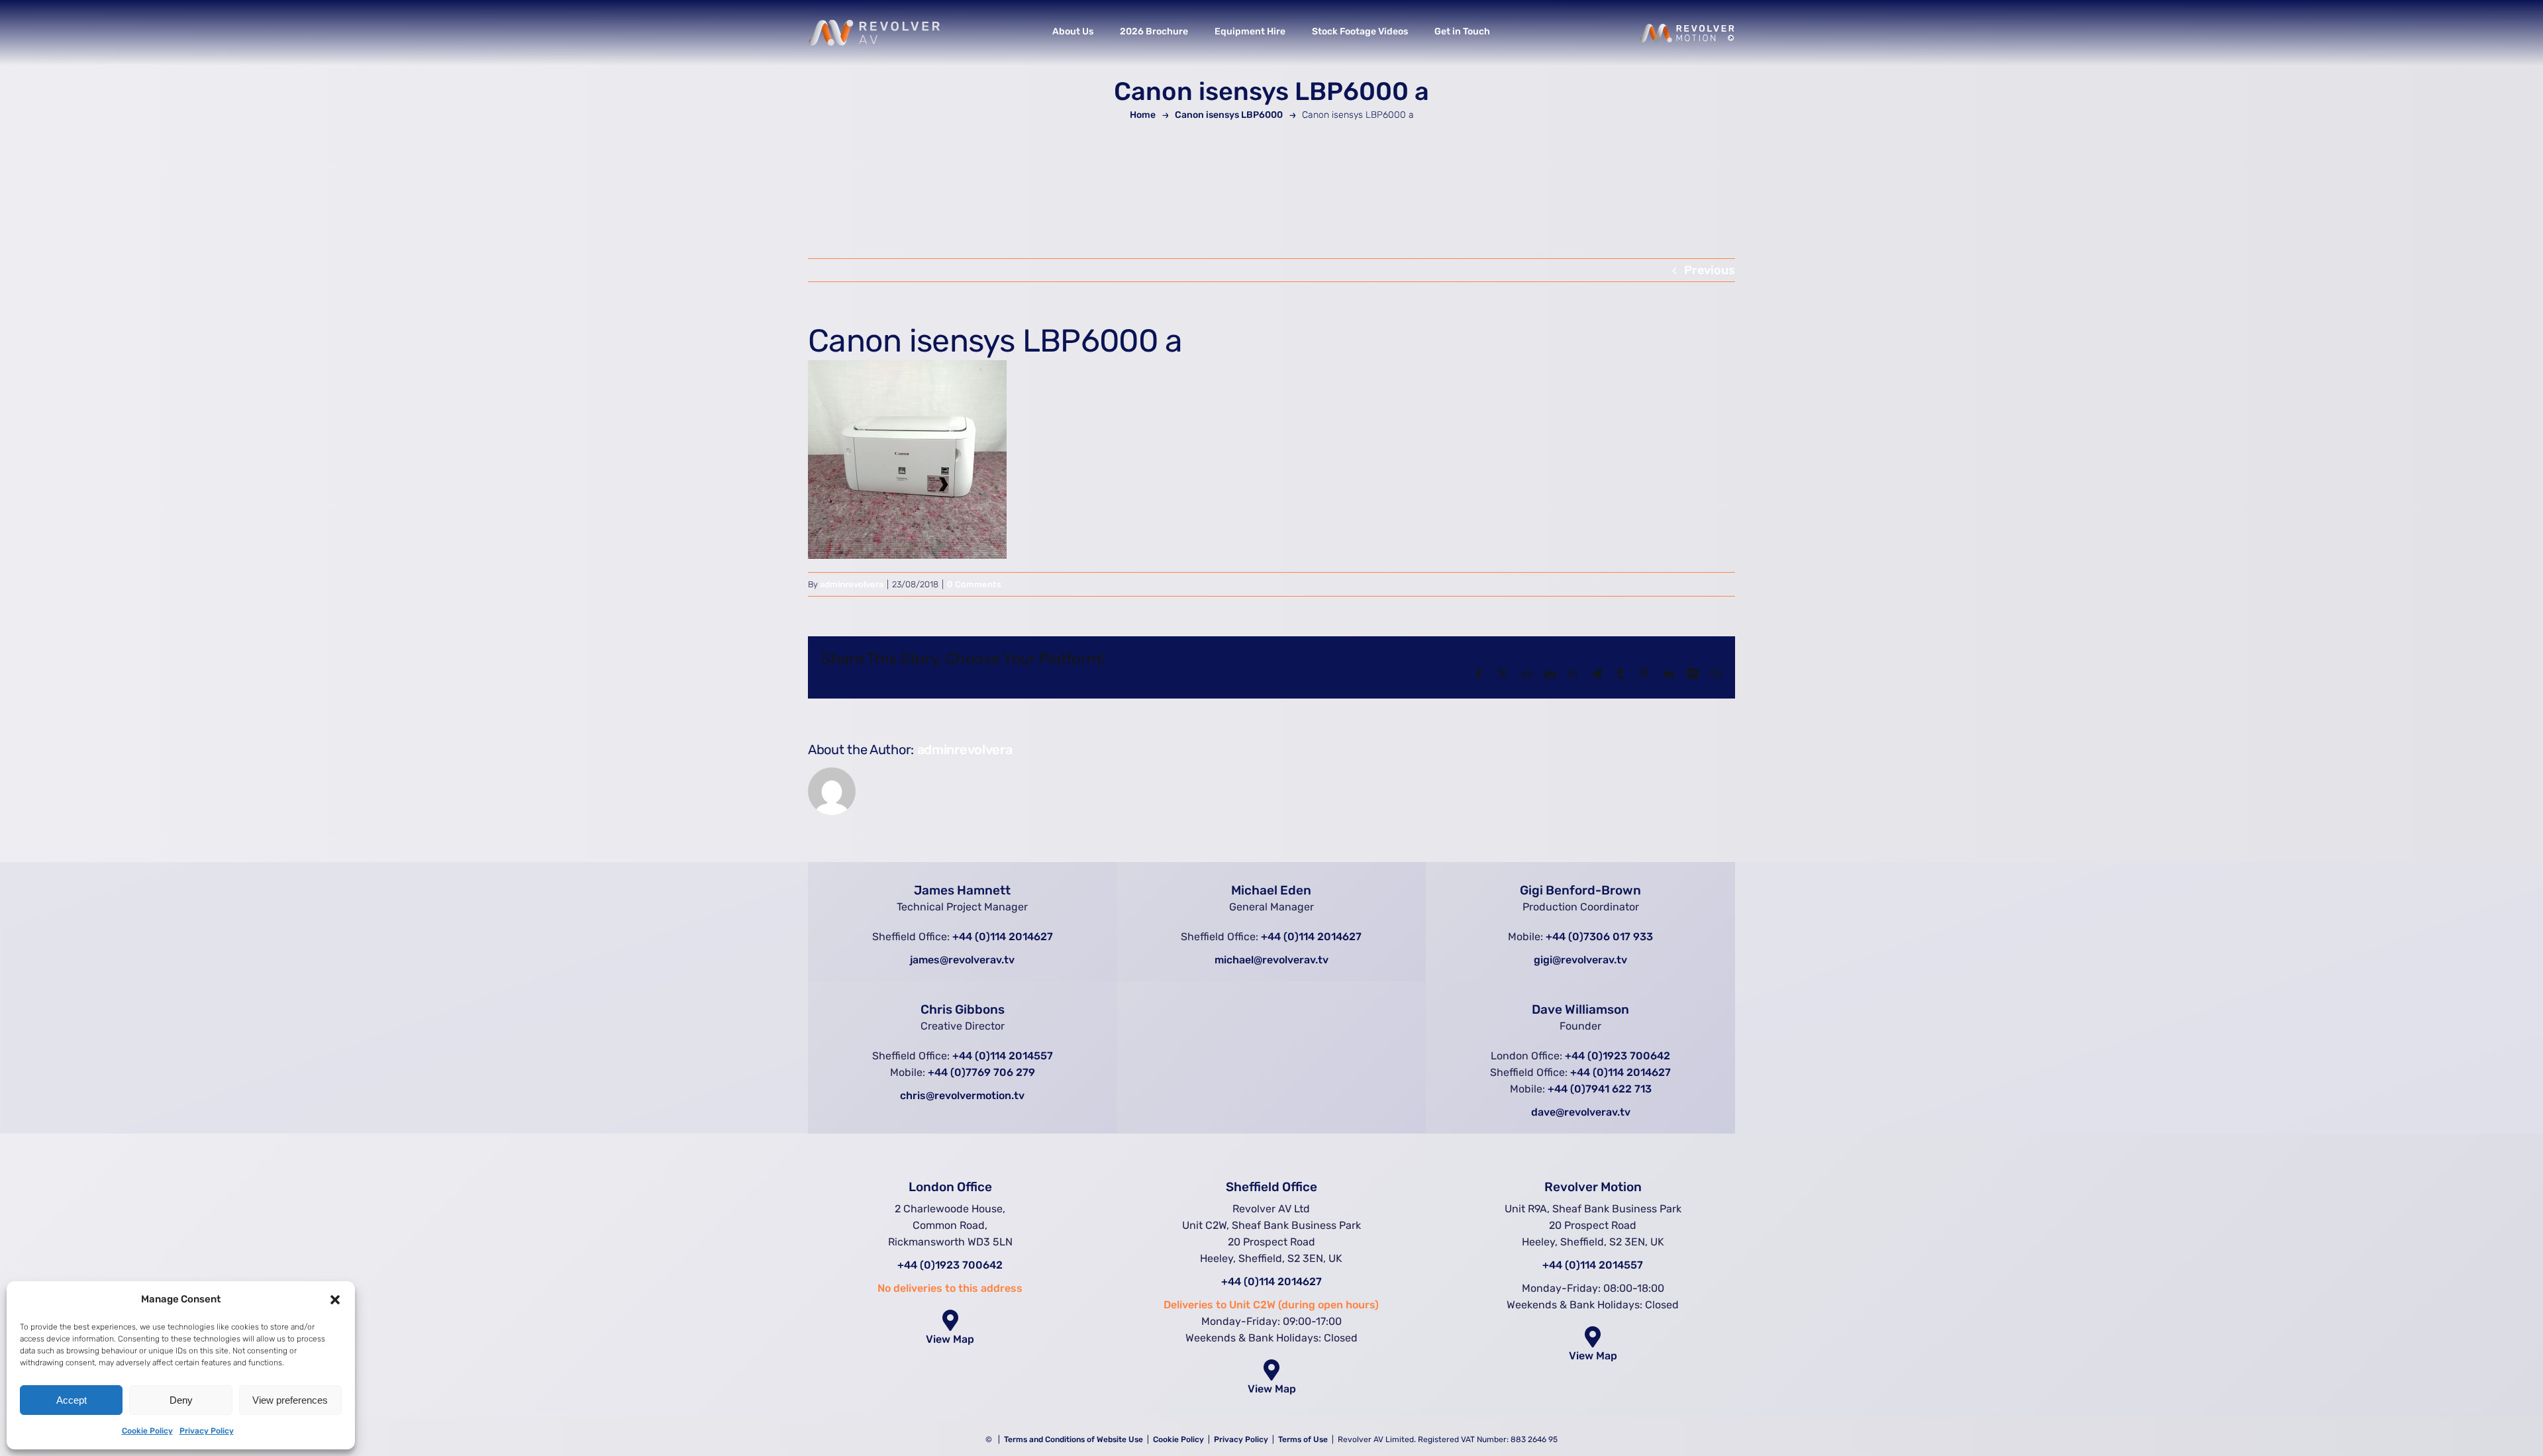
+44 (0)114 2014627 (1003, 937)
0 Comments (974, 584)
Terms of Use (1304, 1439)
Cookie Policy (147, 1431)
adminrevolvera (852, 584)
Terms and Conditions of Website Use (1073, 1439)
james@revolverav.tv (962, 960)
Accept (72, 1400)
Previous (1710, 270)
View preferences (290, 1400)
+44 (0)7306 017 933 (1599, 937)
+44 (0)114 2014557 (1003, 1056)
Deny (181, 1400)
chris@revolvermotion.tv (962, 1095)
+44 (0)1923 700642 (1618, 1056)
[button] (335, 1300)
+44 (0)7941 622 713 (1600, 1089)
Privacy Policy (207, 1431)
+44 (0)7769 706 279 (981, 1072)
